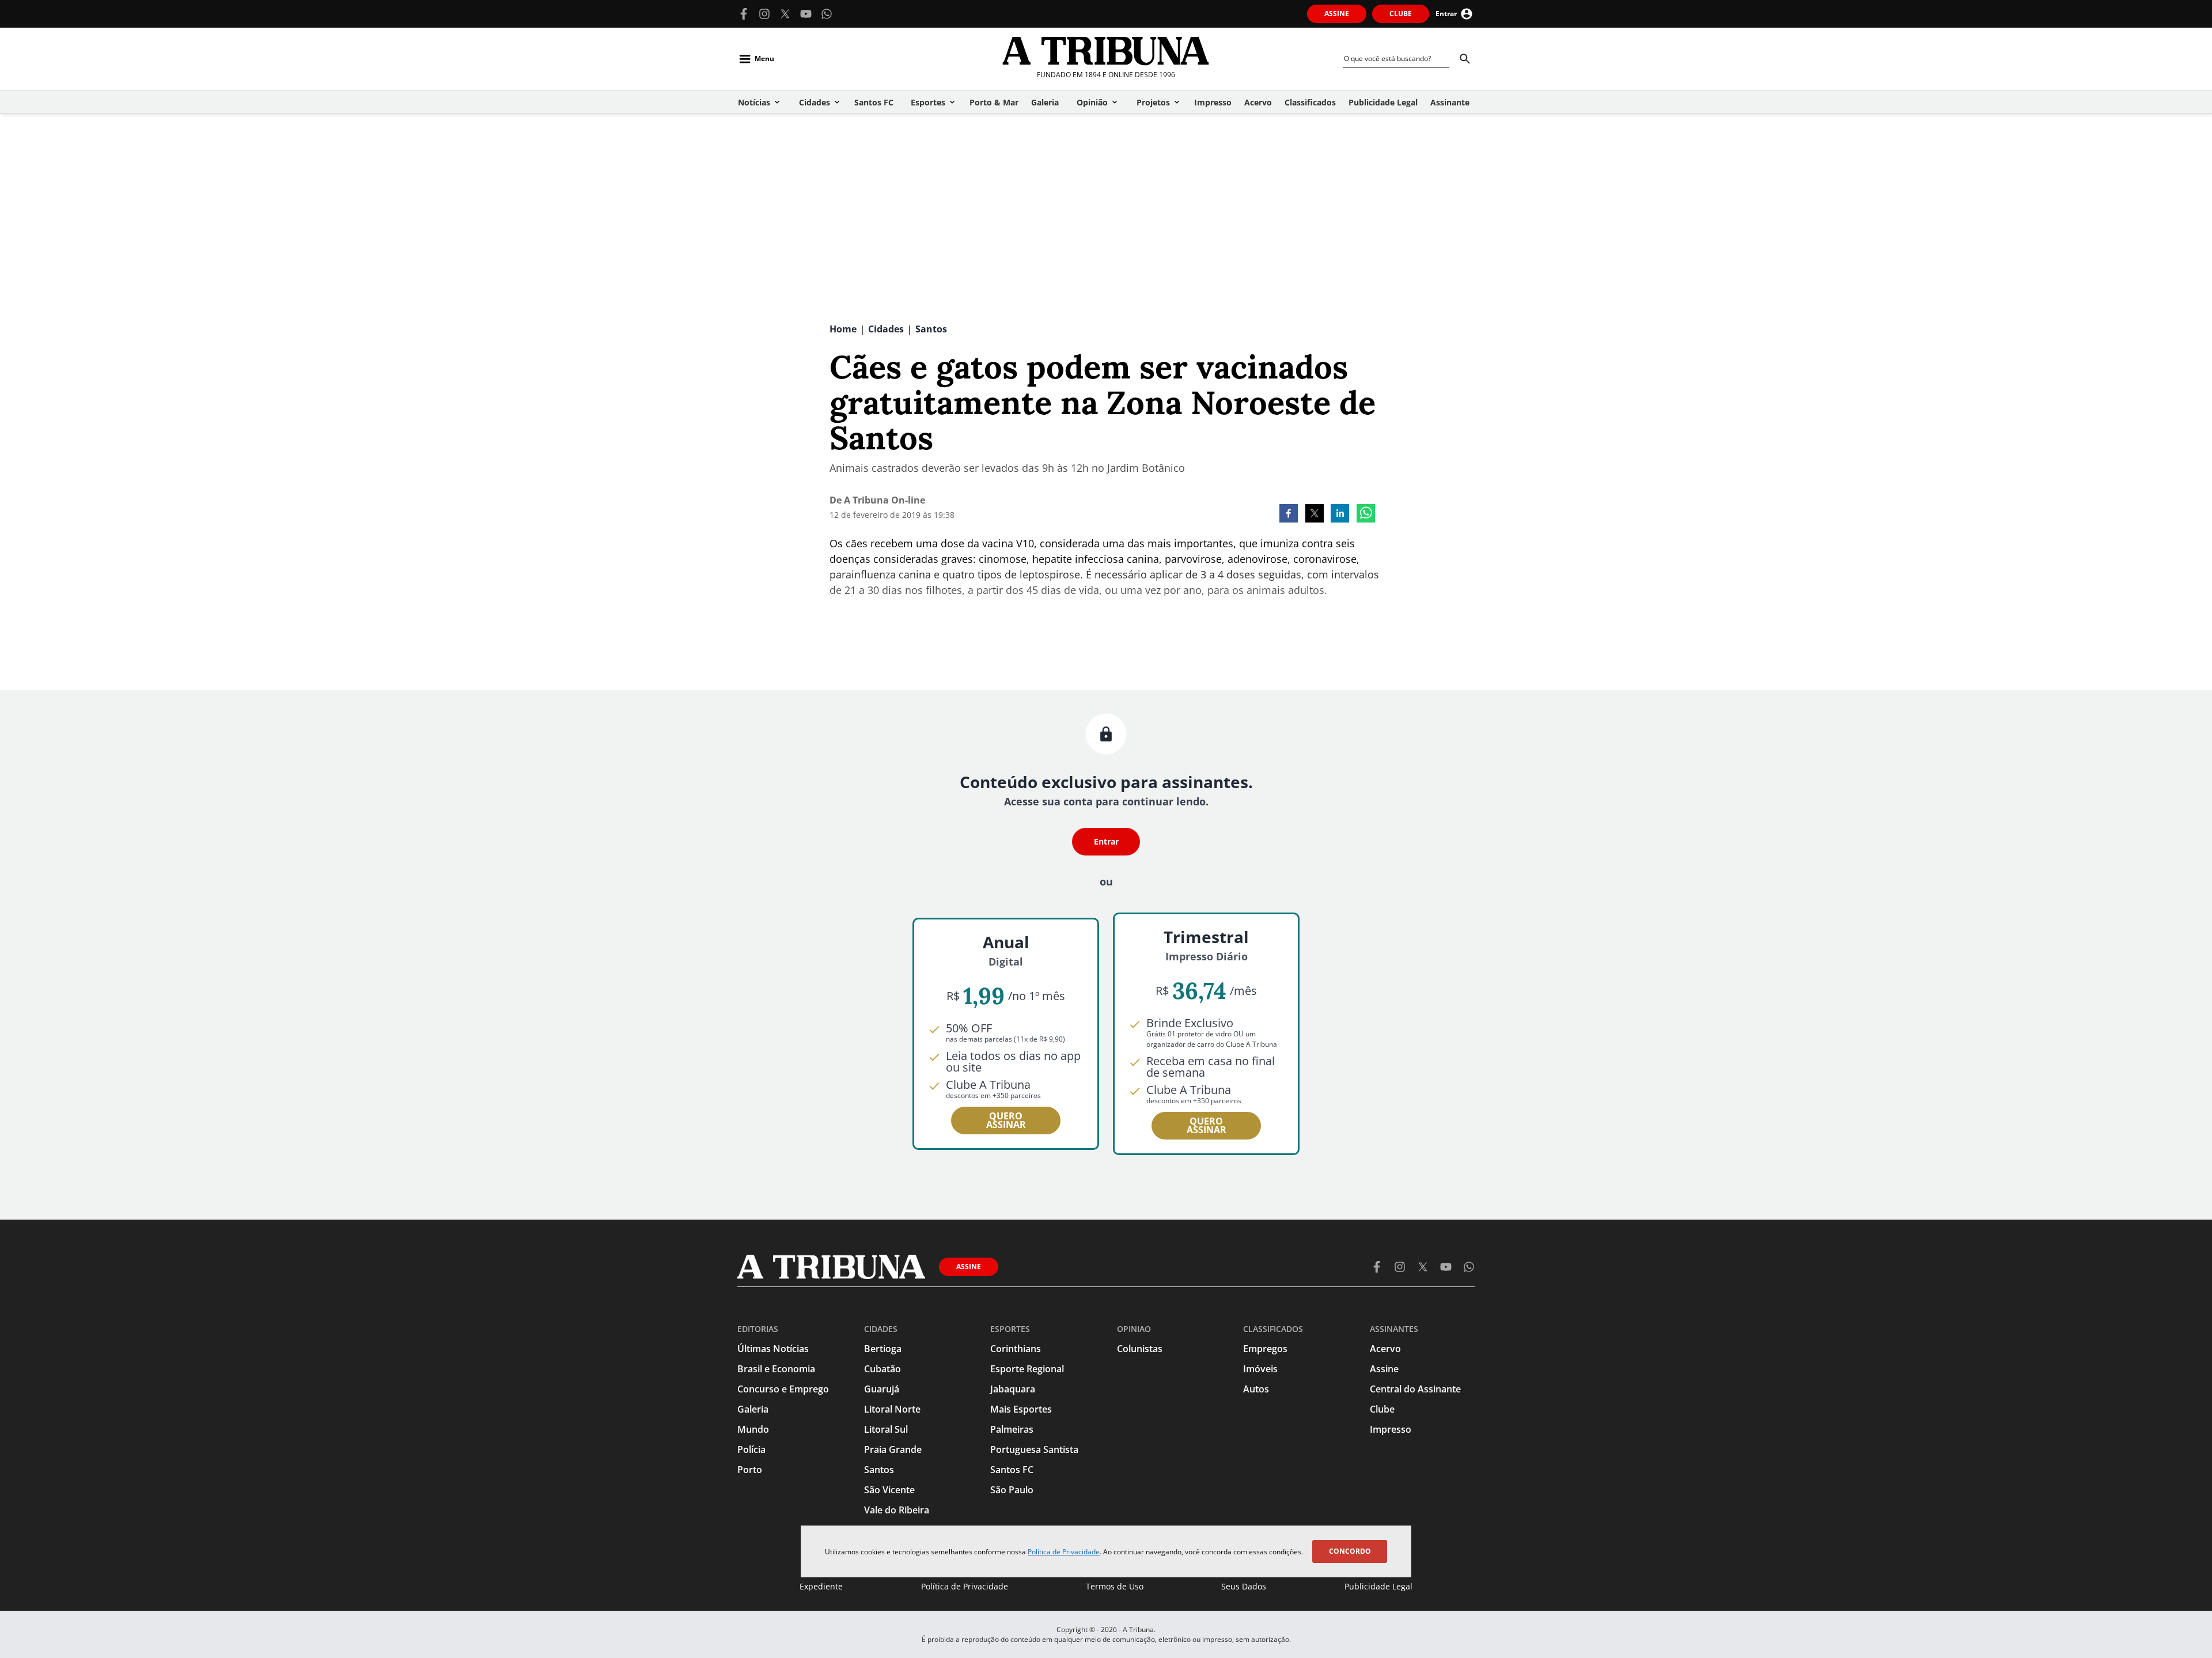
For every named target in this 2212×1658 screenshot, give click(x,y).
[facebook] (1289, 514)
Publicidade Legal (1378, 1586)
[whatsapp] (1366, 514)
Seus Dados (1244, 1586)
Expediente (821, 1586)
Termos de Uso (1115, 1586)
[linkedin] (1340, 514)
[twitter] (1315, 514)
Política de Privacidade (1064, 1552)
